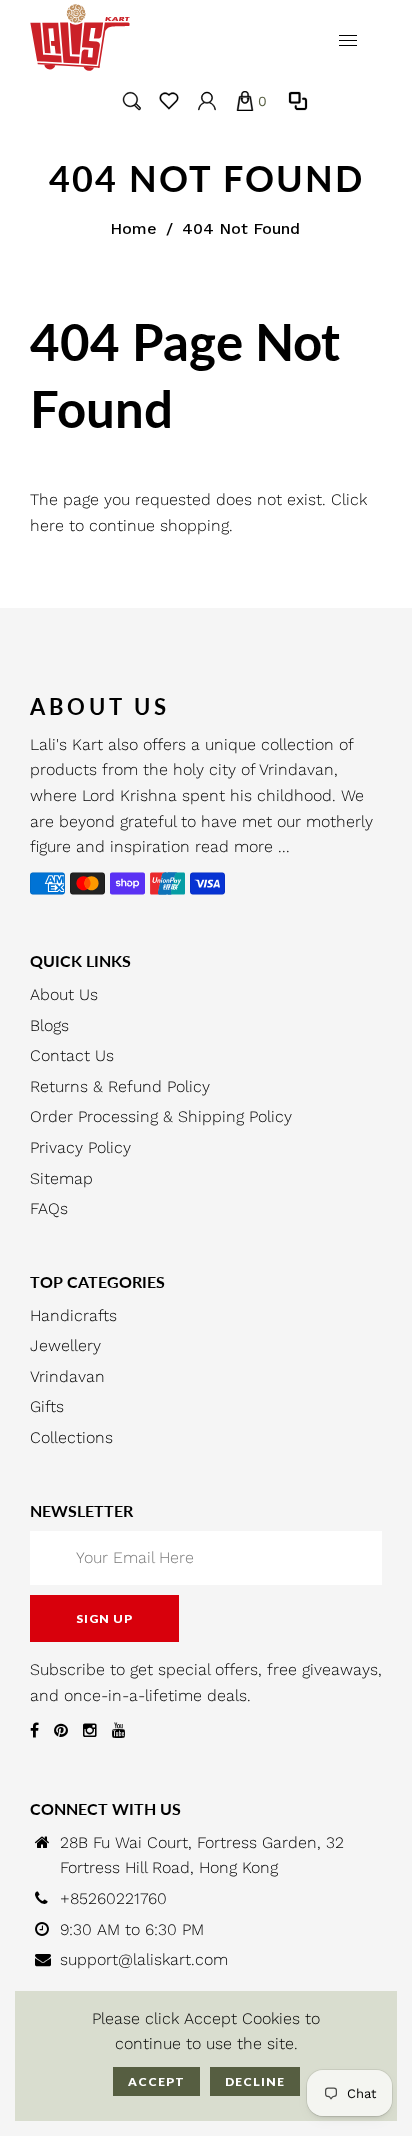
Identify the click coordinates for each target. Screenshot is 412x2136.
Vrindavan (67, 1376)
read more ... (242, 846)
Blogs (49, 1025)
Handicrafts (73, 1315)
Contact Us (72, 1055)
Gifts (47, 1406)
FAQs (49, 1208)
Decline (255, 2081)
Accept (156, 2081)
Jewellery (65, 1345)
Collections (71, 1437)
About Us (64, 994)
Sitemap (61, 1178)
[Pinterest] (61, 1730)
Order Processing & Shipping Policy (161, 1116)
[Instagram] (90, 1730)
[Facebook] (34, 1730)
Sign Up (104, 1618)
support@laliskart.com (144, 1959)
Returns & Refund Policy (120, 1086)
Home (133, 228)
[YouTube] (119, 1730)
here (47, 525)
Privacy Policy (80, 1147)
